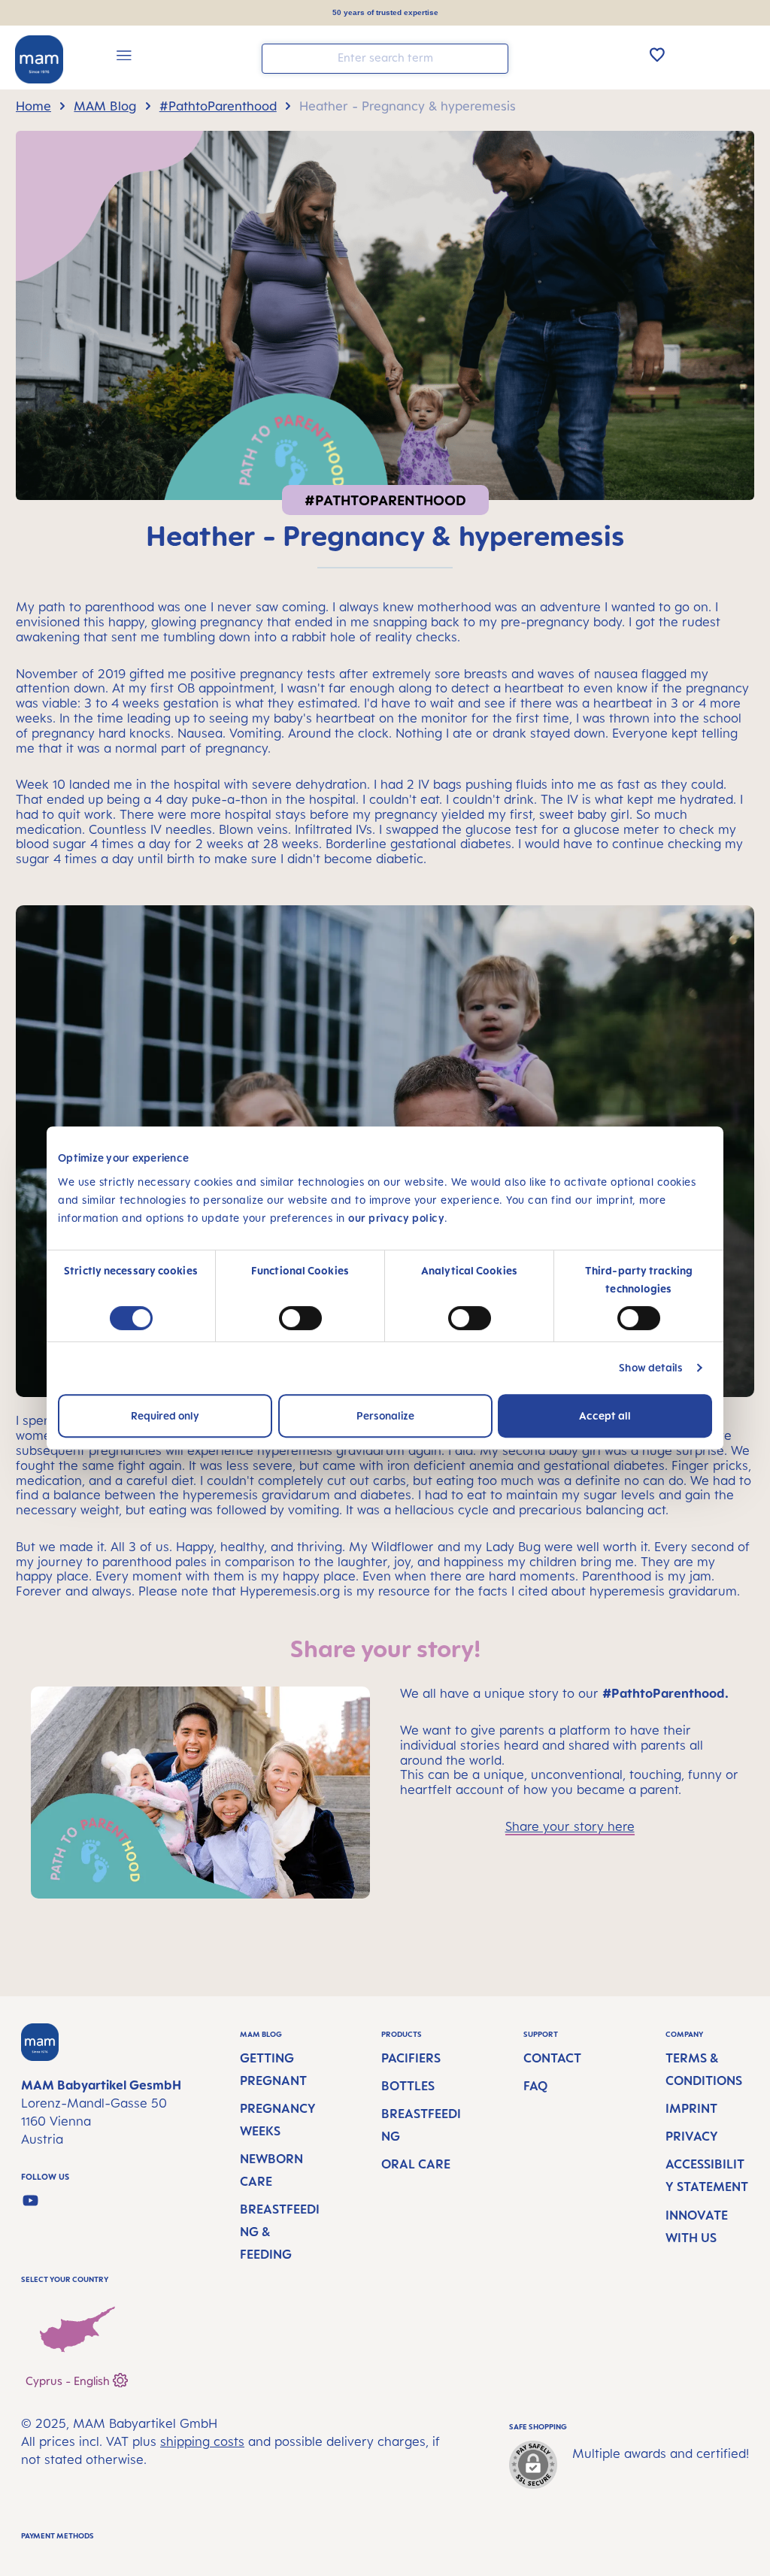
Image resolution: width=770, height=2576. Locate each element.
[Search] (493, 58)
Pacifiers (411, 2058)
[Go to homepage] (39, 59)
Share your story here (570, 1826)
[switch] (300, 1318)
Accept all (605, 1415)
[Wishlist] (657, 54)
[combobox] (385, 59)
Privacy (692, 2136)
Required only (165, 1415)
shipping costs (202, 2441)
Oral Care (416, 2164)
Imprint (691, 2108)
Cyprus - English (69, 2380)
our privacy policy (396, 1218)
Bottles (408, 2086)
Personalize (385, 1415)
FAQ (535, 2086)
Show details (651, 1367)
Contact (552, 2058)
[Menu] (124, 58)
